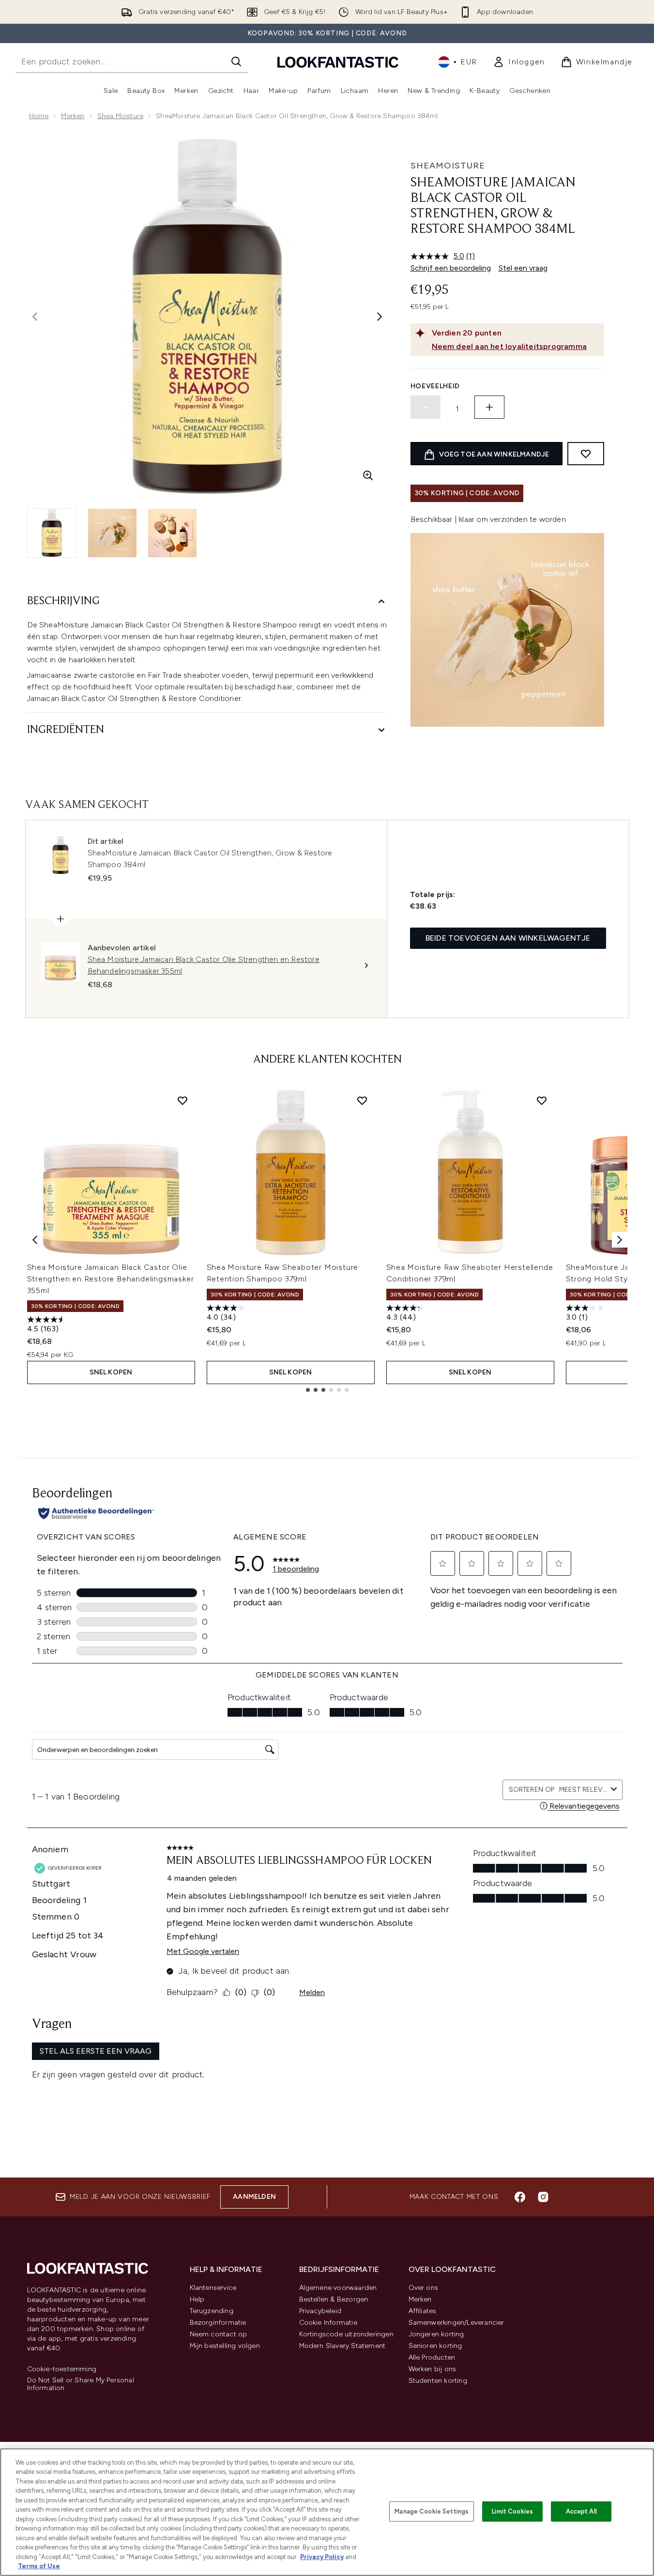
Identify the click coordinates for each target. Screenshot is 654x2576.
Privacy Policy (322, 2557)
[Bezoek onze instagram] (543, 2197)
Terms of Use (39, 2566)
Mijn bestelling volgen (225, 2346)
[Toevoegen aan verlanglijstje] (586, 454)
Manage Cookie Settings (432, 2511)
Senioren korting (435, 2346)
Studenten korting (438, 2381)
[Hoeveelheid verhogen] (489, 407)
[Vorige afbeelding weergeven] (35, 317)
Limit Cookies (512, 2511)
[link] (519, 62)
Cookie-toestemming (62, 2369)
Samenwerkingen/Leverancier (456, 2323)
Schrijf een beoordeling (451, 268)
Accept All (581, 2511)
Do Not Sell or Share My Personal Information (81, 2384)
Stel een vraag (523, 268)
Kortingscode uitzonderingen (346, 2334)
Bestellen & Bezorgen (334, 2299)
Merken (73, 116)
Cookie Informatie (328, 2323)
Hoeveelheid (435, 386)
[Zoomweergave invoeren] (368, 475)
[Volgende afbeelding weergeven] (380, 317)
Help (197, 2299)
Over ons (424, 2288)
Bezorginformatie (218, 2323)
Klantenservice (213, 2288)
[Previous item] (35, 1240)
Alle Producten (432, 2357)
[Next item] (620, 1240)
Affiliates (423, 2311)
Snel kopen (111, 1372)
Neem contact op (219, 2334)
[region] (327, 2512)
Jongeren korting (436, 2334)
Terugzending (212, 2311)
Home (39, 116)
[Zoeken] (236, 61)
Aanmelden (254, 2197)
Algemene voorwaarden (338, 2288)
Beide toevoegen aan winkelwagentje (508, 938)
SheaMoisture (448, 166)
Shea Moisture (121, 116)
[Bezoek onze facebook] (520, 2197)
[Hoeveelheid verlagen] (426, 407)
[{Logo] (338, 62)
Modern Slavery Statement (342, 2346)
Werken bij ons (433, 2369)
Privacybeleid (320, 2311)
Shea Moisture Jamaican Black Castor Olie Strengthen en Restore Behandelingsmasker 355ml (111, 1279)
